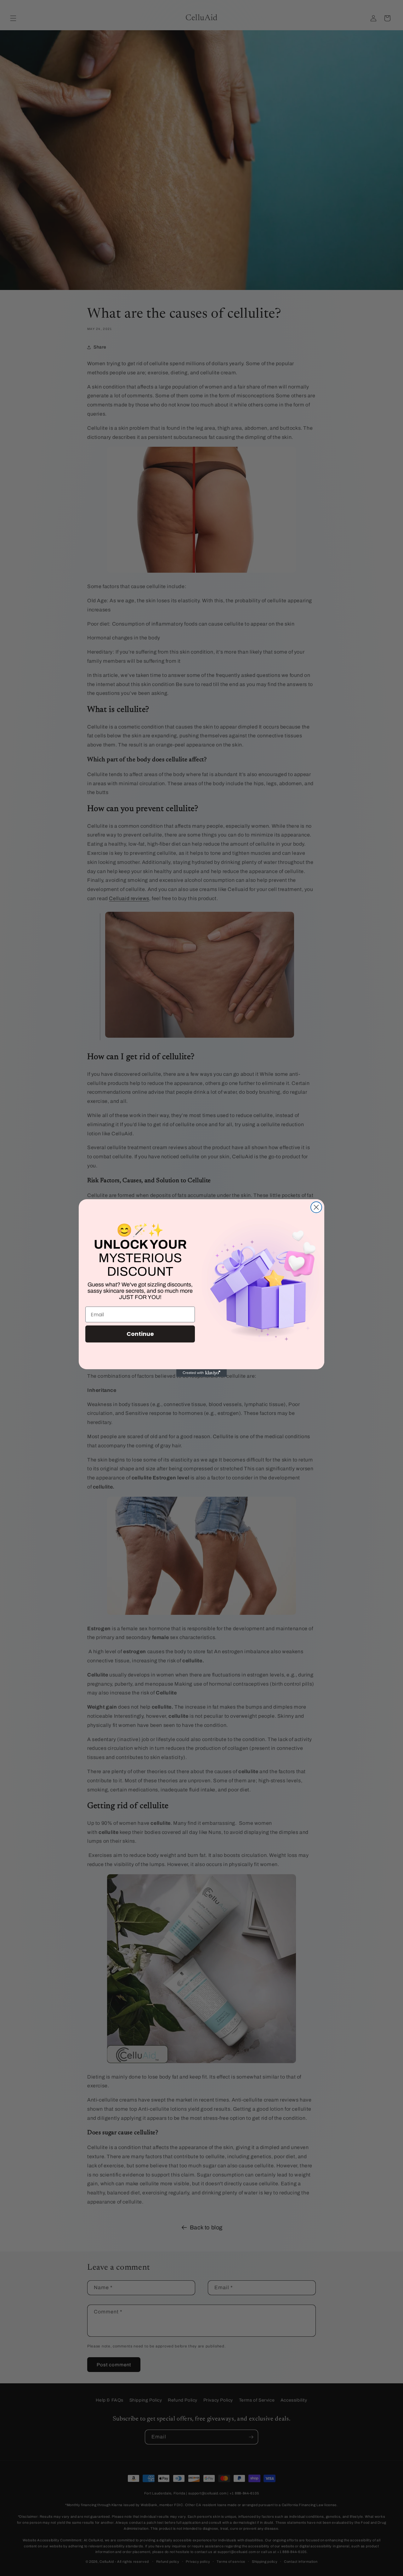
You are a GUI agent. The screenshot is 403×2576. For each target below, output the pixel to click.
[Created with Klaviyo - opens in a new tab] (201, 1373)
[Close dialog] (316, 1207)
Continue (140, 1334)
